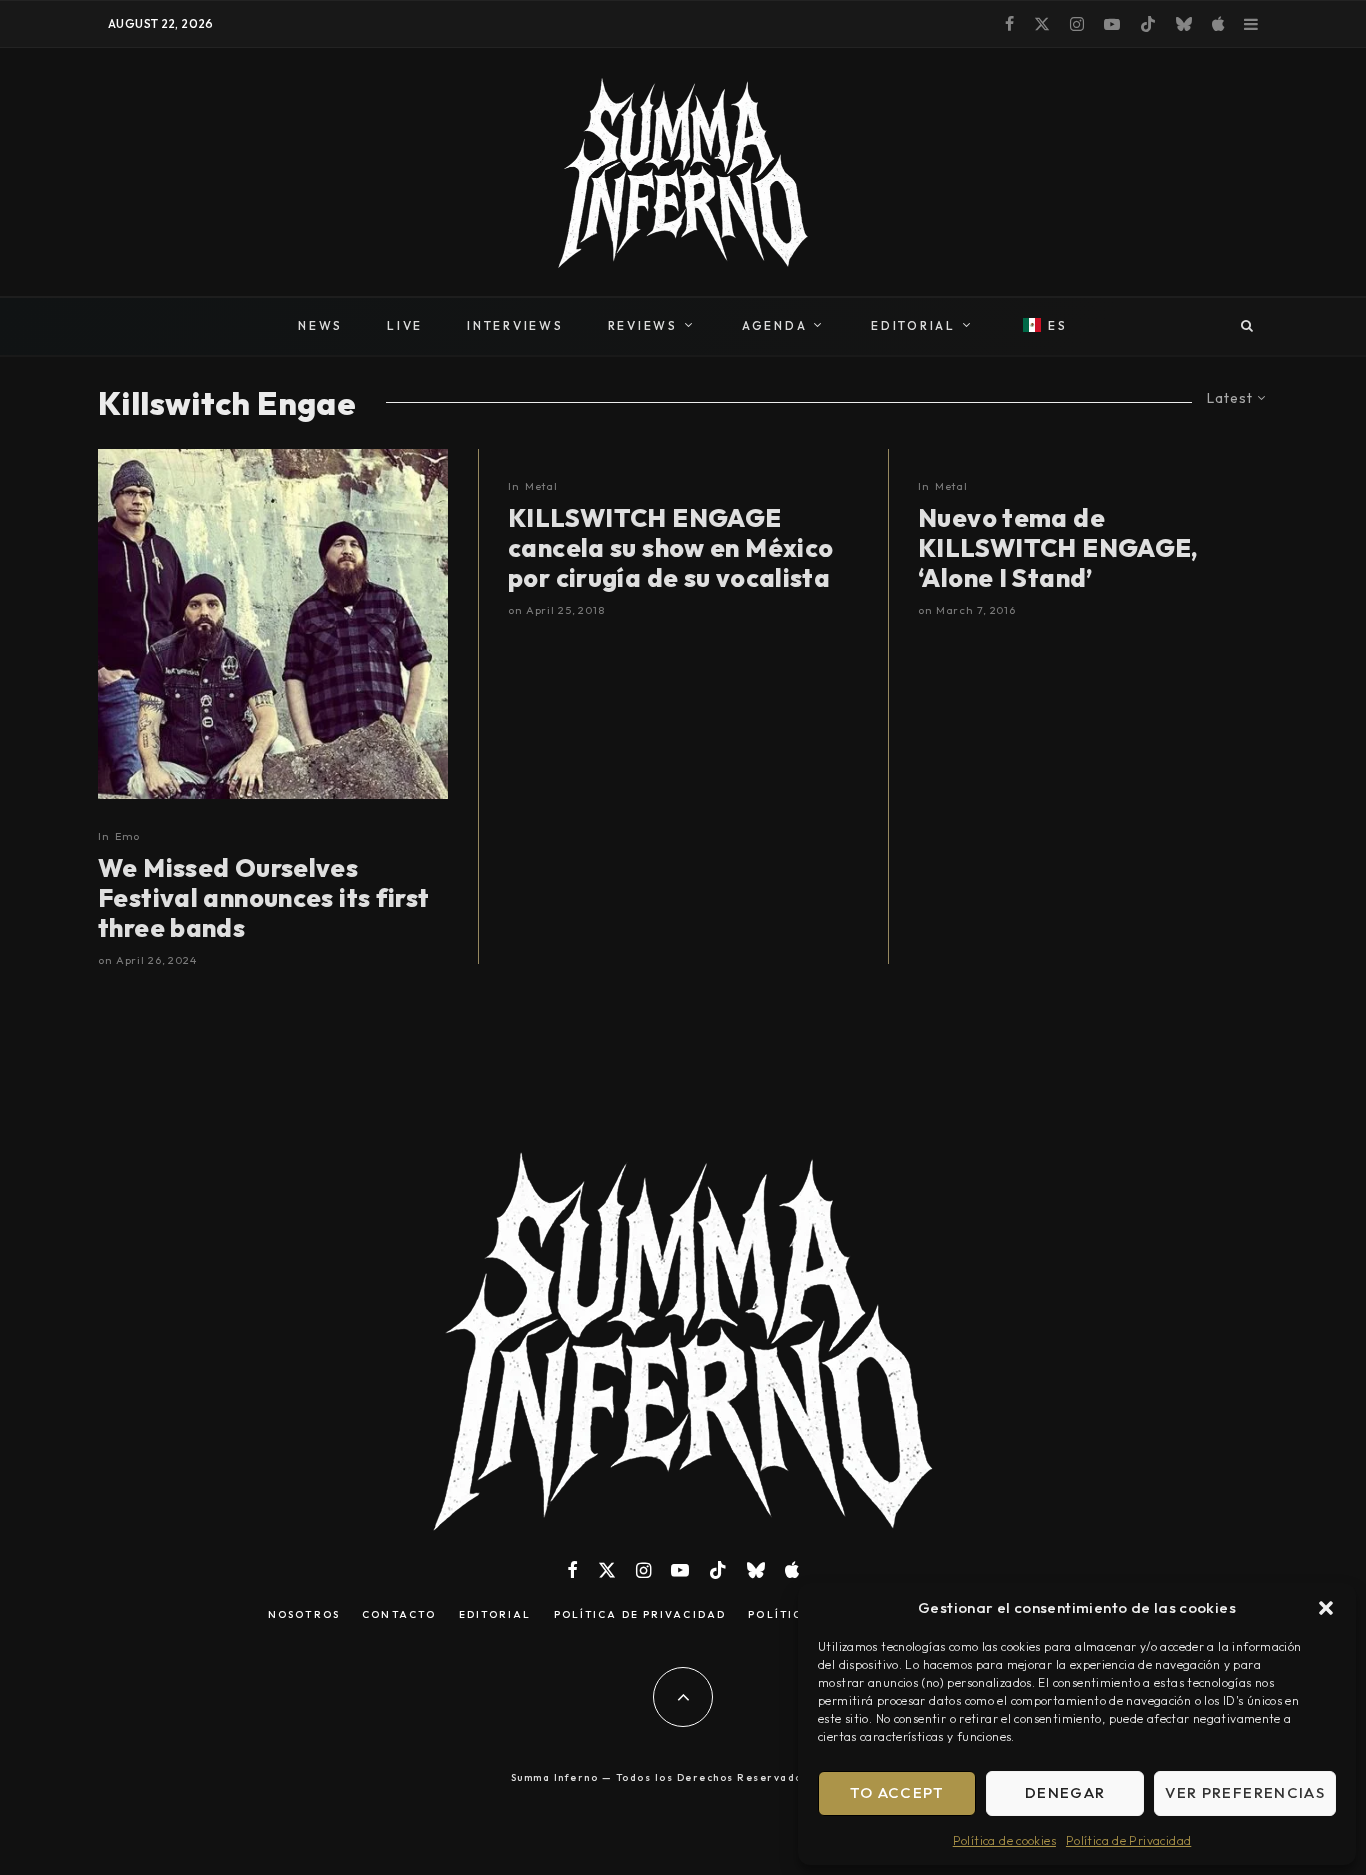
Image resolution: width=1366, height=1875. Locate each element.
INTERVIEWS (515, 325)
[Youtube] (1112, 24)
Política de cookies (1004, 1840)
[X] (1042, 24)
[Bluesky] (1184, 24)
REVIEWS (643, 325)
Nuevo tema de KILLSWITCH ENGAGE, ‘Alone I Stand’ (1058, 548)
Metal (541, 486)
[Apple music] (1218, 24)
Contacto (399, 1615)
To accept (897, 1792)
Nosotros (304, 1615)
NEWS (320, 325)
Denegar (1065, 1792)
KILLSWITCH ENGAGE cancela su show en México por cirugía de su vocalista (671, 548)
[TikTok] (1148, 24)
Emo (128, 836)
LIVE (405, 325)
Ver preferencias (1245, 1792)
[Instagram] (1077, 24)
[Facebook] (1009, 24)
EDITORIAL (913, 325)
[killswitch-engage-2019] (273, 624)
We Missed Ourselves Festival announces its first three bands (264, 898)
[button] (1326, 1608)
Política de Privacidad (1128, 1840)
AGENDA (775, 325)
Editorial (495, 1615)
